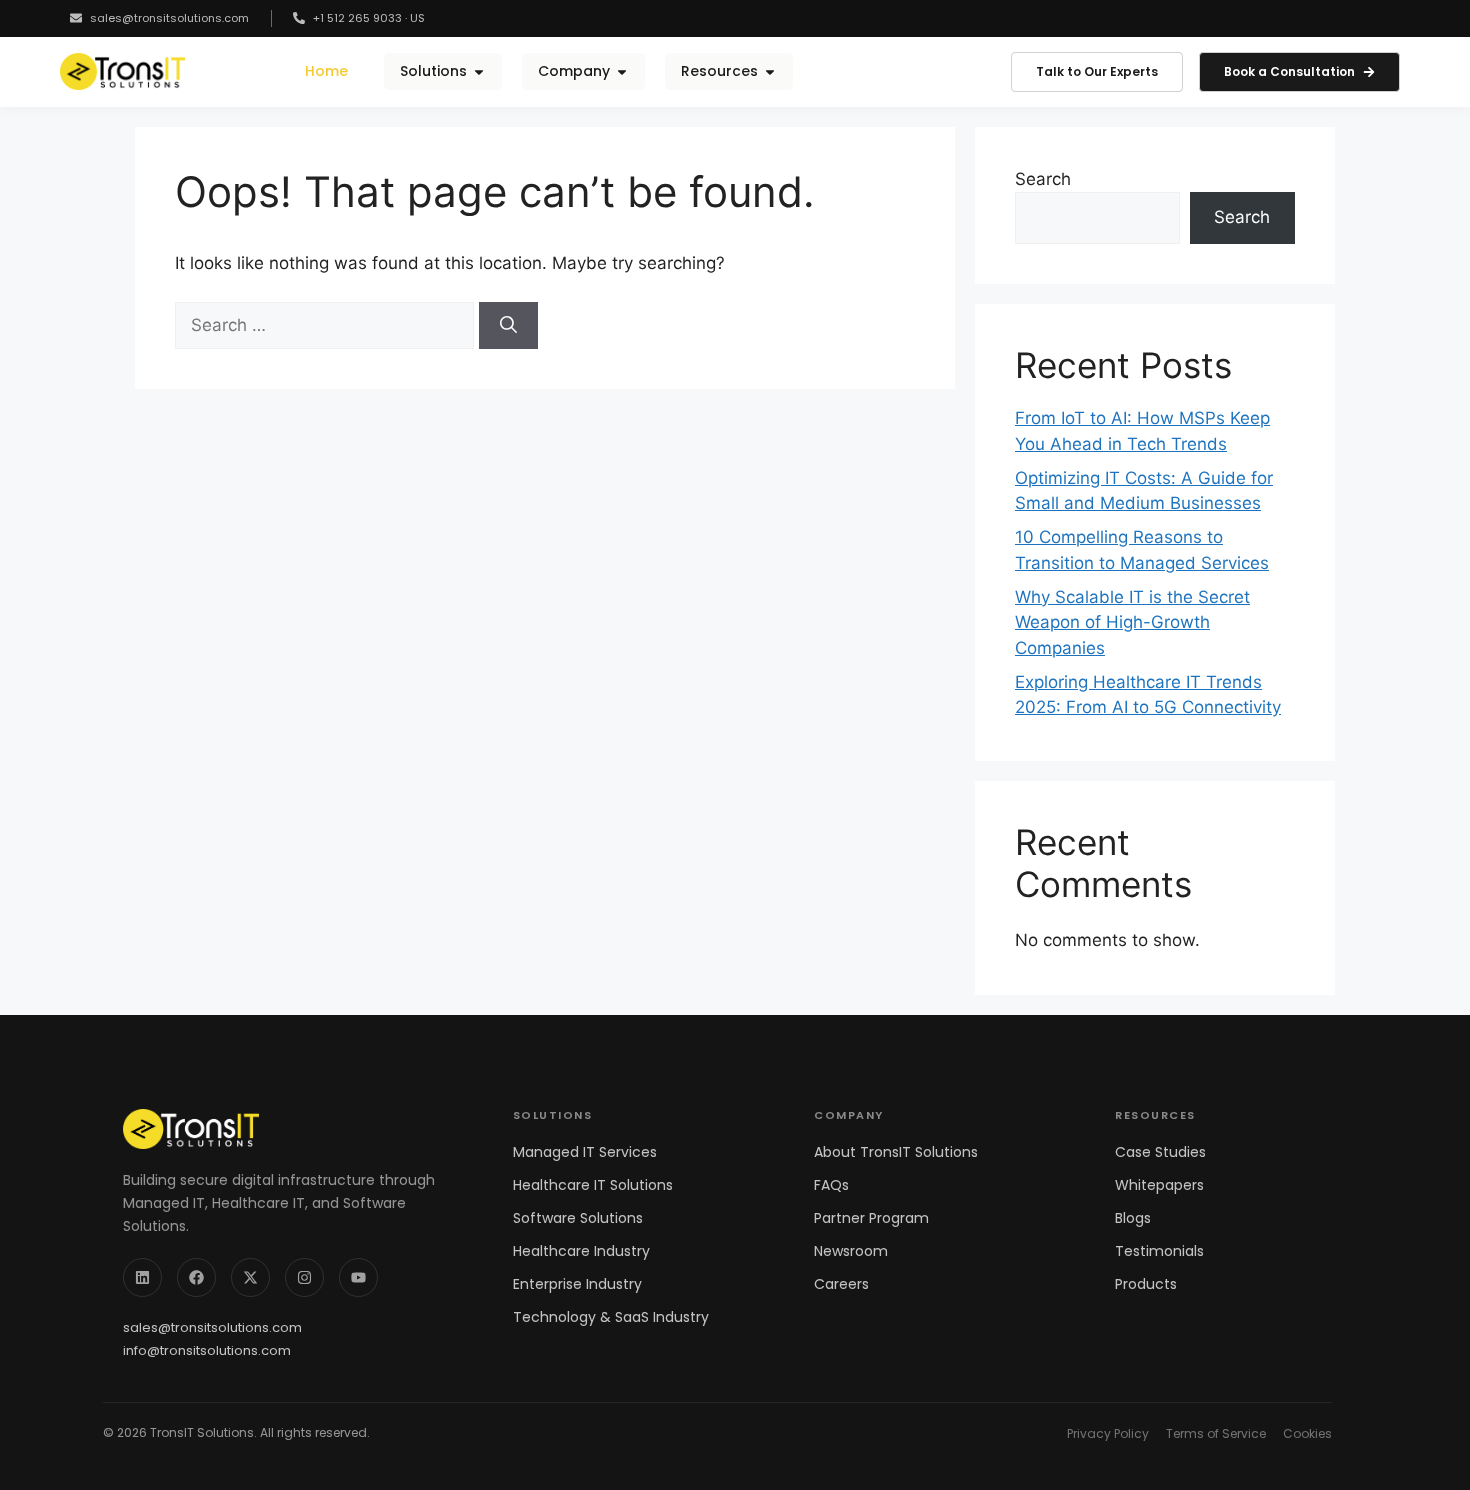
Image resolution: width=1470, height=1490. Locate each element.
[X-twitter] (250, 1277)
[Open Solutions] (479, 71)
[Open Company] (622, 71)
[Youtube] (358, 1277)
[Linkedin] (142, 1277)
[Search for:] (327, 325)
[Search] (508, 326)
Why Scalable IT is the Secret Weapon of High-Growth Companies (1132, 622)
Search (1043, 179)
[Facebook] (196, 1277)
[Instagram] (304, 1277)
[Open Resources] (770, 71)
